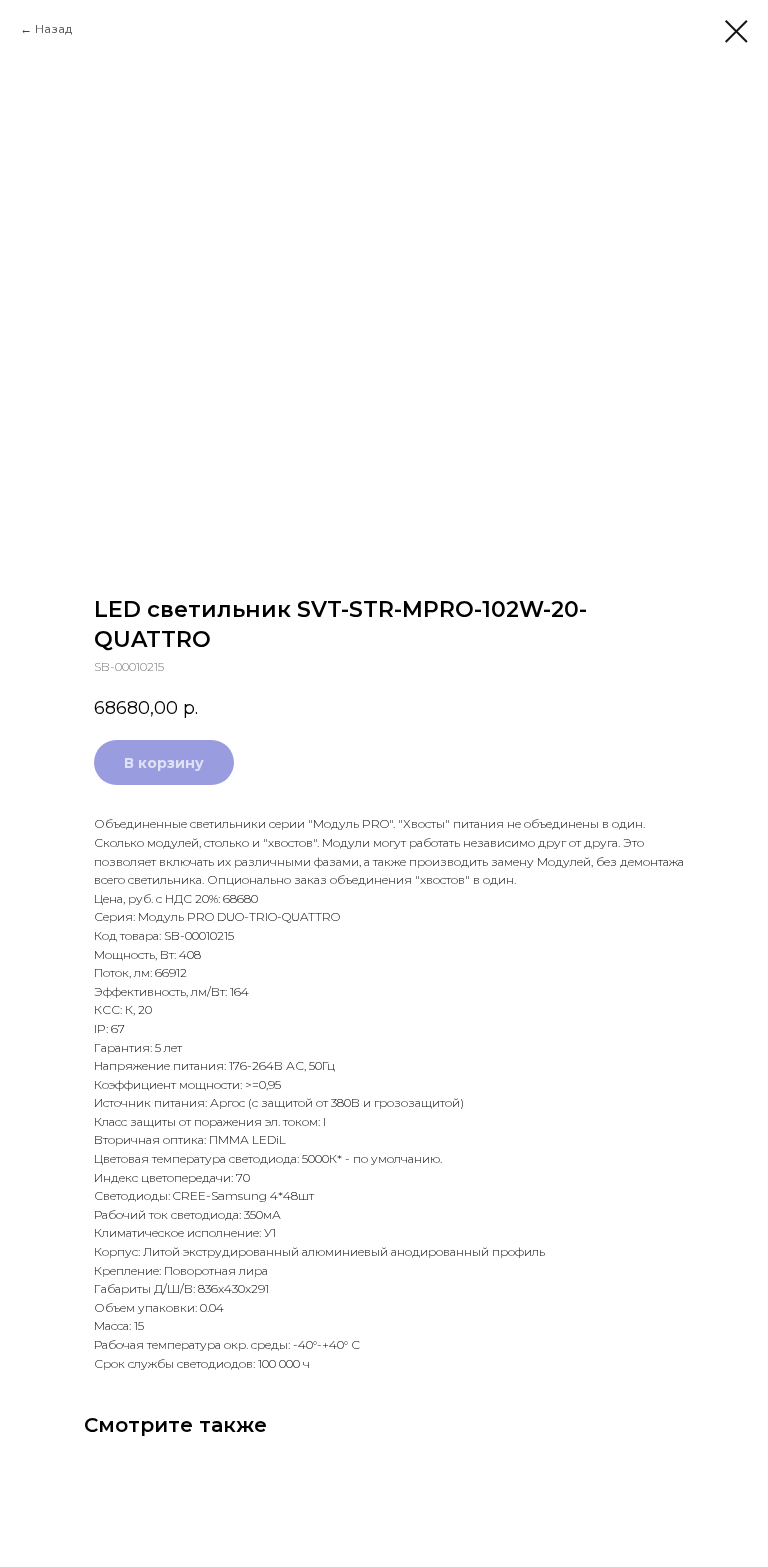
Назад (53, 28)
